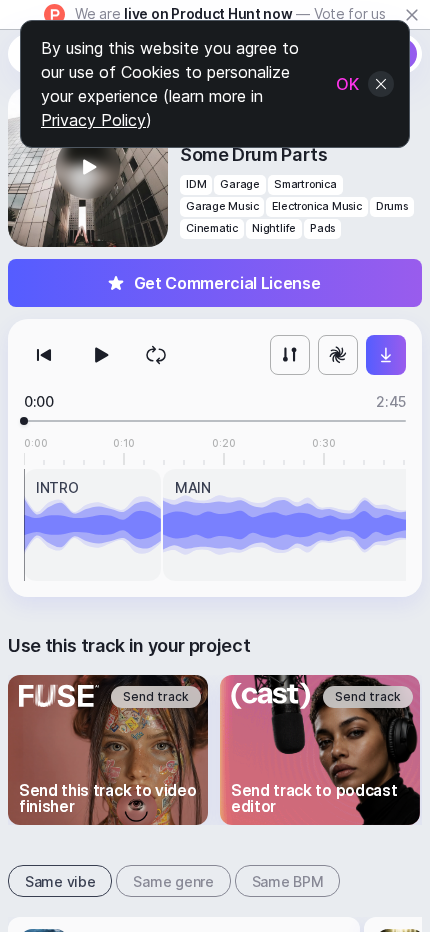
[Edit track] (290, 355)
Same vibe (60, 881)
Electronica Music (316, 206)
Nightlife (274, 228)
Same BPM (288, 881)
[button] (88, 167)
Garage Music (222, 206)
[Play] (100, 355)
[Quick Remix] (338, 355)
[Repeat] (156, 355)
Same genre (173, 881)
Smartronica (305, 184)
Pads (322, 228)
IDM (196, 184)
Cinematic (212, 228)
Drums (392, 206)
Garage (240, 184)
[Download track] (386, 355)
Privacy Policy (93, 120)
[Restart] (44, 355)
